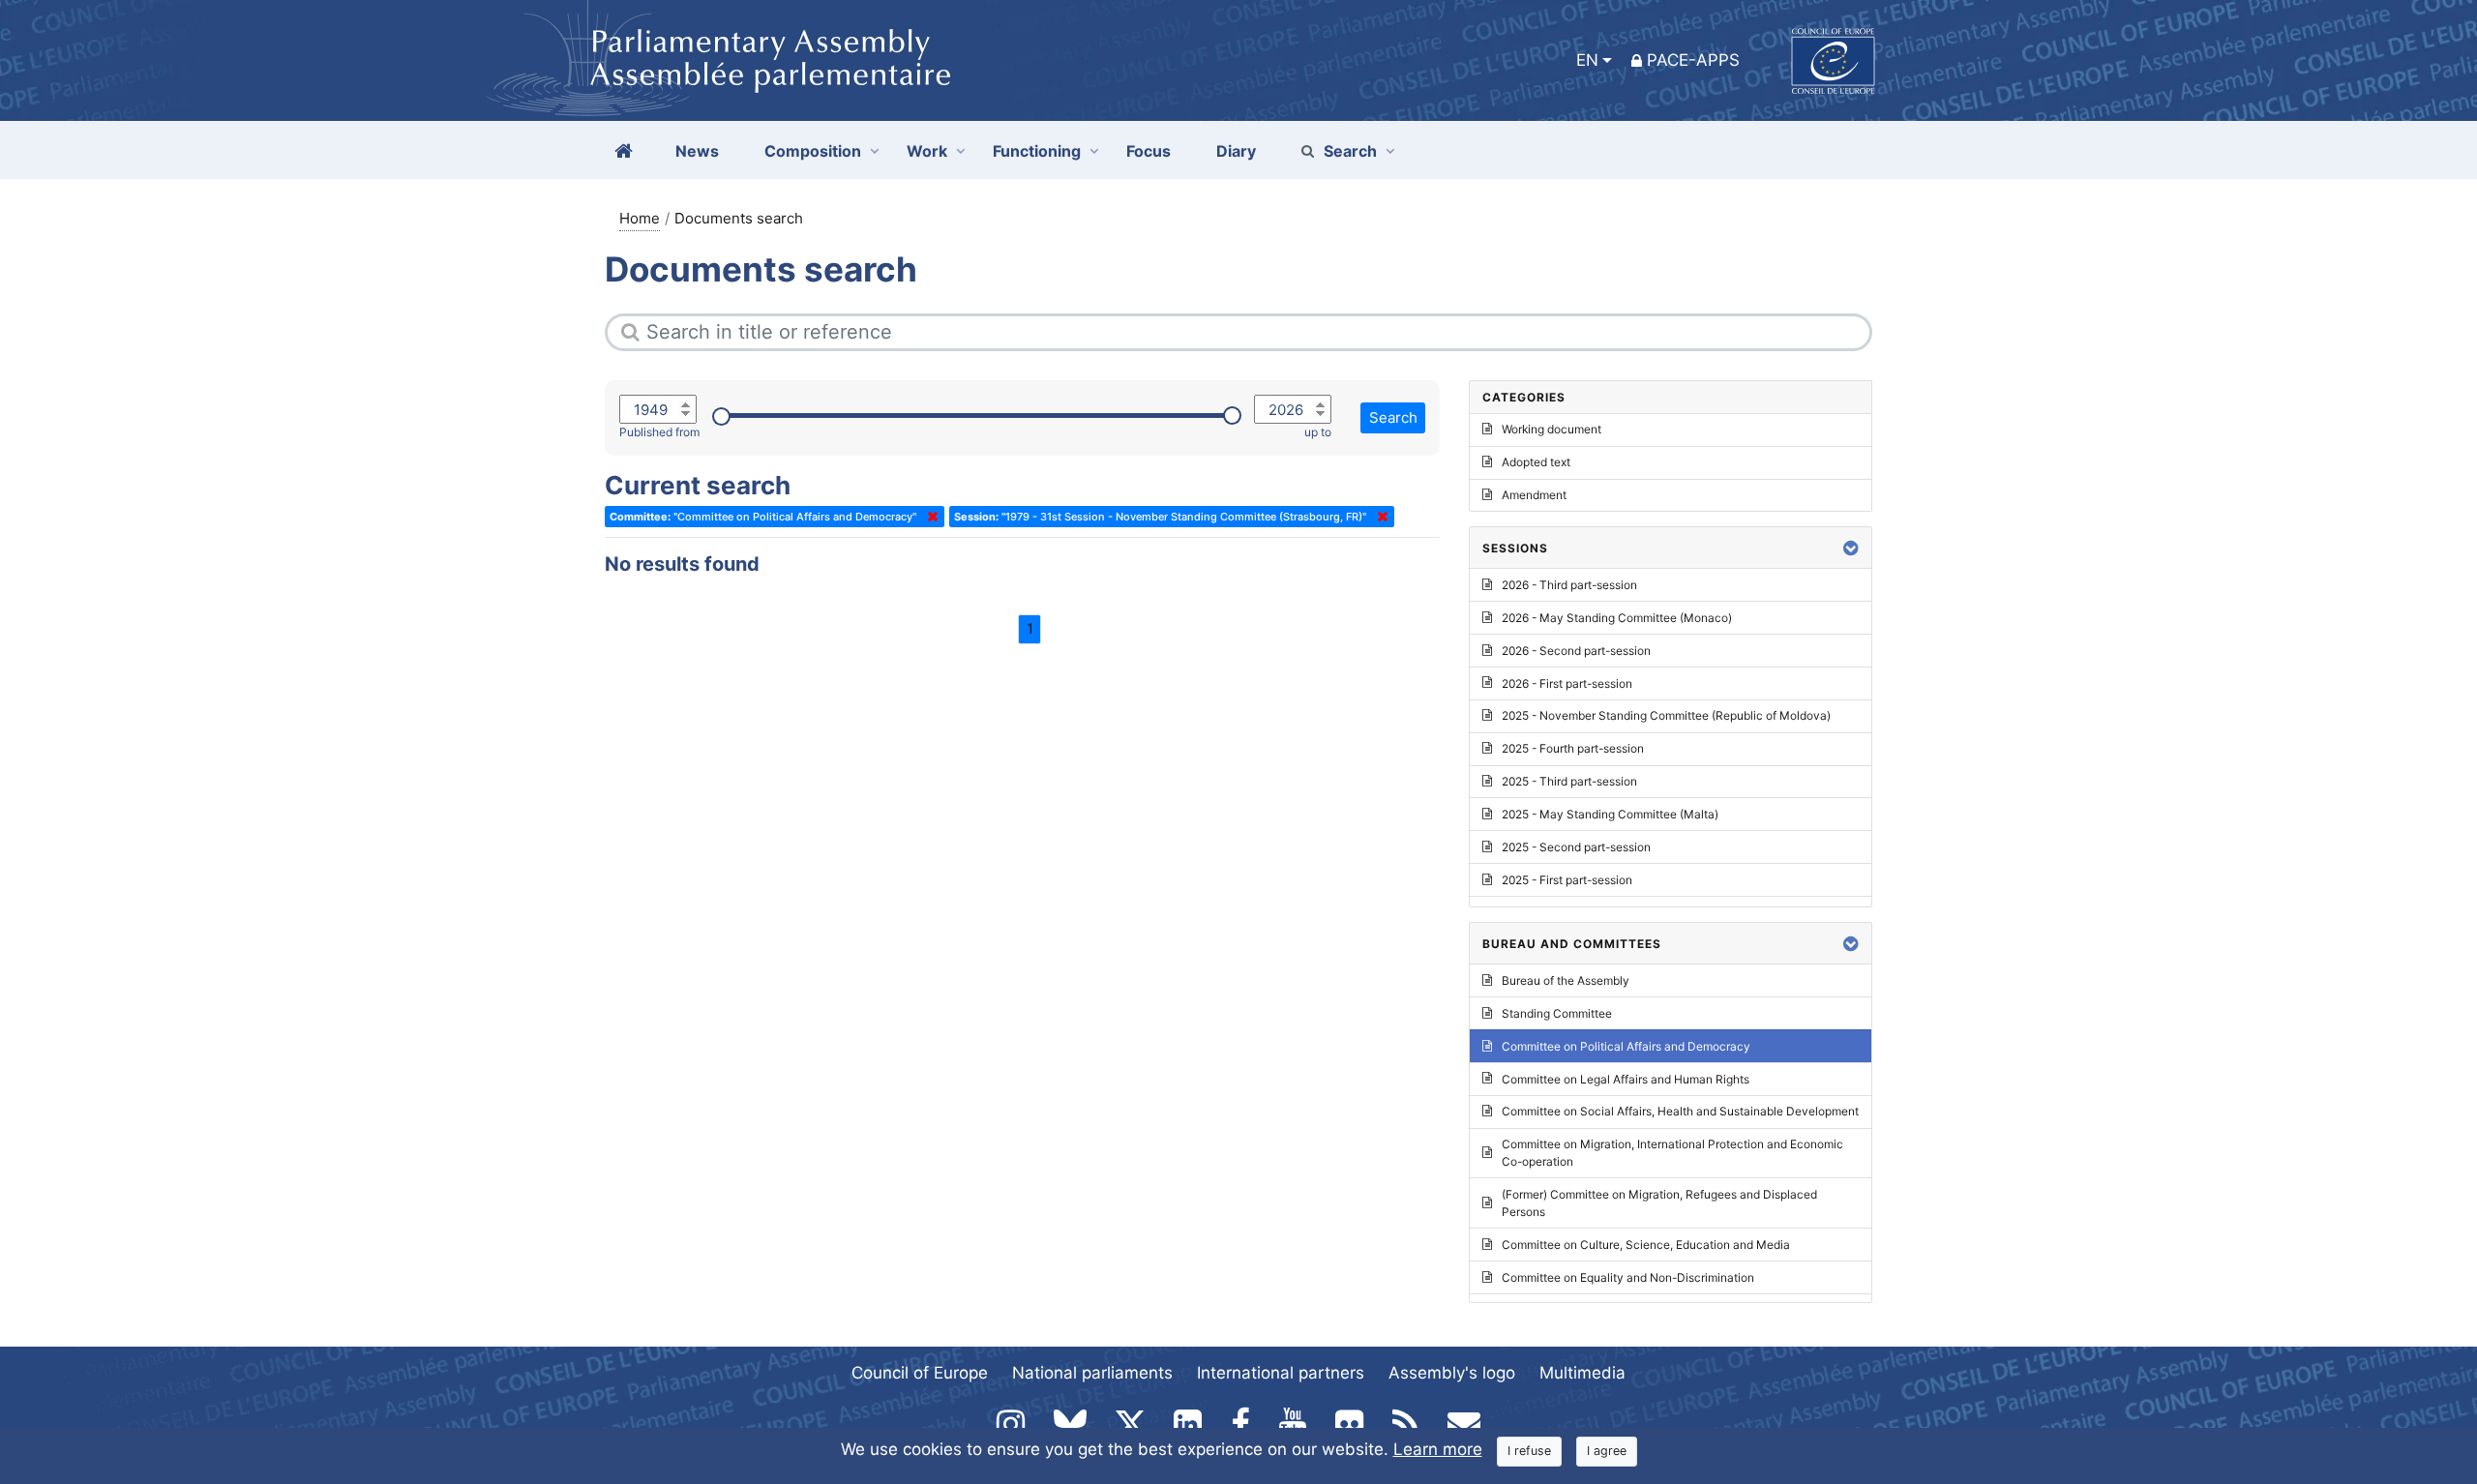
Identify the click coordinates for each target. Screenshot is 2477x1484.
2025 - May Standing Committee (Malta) (1610, 814)
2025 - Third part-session (1569, 781)
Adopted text (1536, 462)
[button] (1851, 548)
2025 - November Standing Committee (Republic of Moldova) (1666, 715)
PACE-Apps (1693, 60)
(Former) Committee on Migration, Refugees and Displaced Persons (1659, 1203)
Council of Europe (920, 1373)
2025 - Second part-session (1576, 847)
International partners (1281, 1373)
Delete (929, 517)
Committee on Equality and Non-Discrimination (1628, 1277)
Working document (1552, 429)
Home (640, 218)
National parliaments (1092, 1373)
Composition (813, 151)
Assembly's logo (1452, 1373)
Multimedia (1582, 1373)
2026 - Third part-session (1569, 585)
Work (927, 151)
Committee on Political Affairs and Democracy (1626, 1046)
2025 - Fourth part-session (1573, 748)
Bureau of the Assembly (1566, 980)
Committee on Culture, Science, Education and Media (1646, 1245)
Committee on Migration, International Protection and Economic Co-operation (1672, 1153)
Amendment (1534, 495)
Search (1350, 151)
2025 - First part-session (1567, 880)
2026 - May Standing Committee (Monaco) (1617, 618)
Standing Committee (1557, 1013)
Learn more (1438, 1449)
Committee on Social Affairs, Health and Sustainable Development (1680, 1111)
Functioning (1037, 151)
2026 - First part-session (1567, 683)
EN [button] (1587, 60)
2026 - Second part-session (1576, 651)
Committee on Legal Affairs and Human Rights (1626, 1079)
